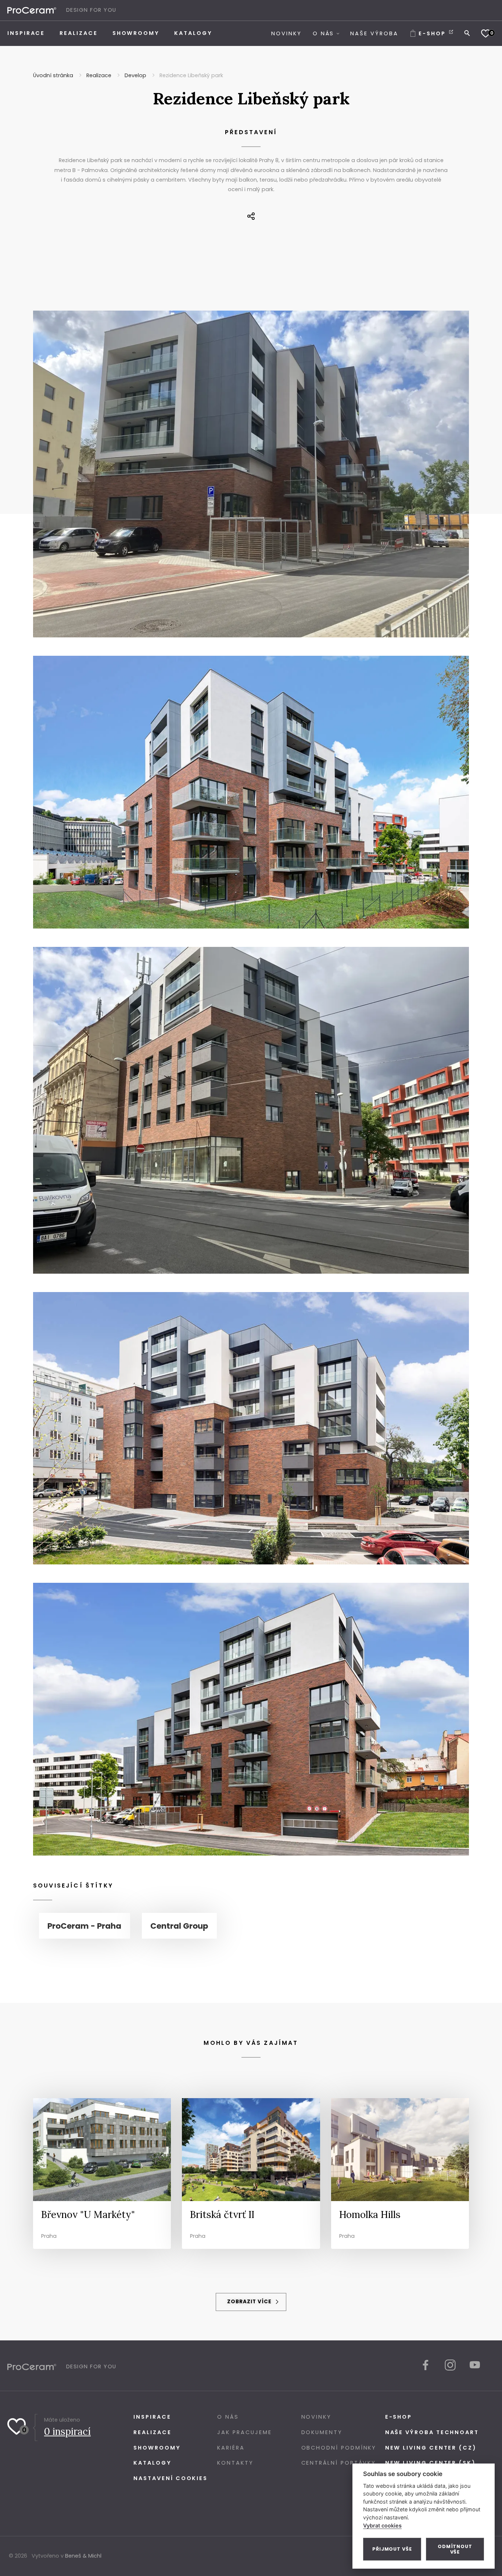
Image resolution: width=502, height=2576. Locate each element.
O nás (228, 2417)
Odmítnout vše (455, 2549)
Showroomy (157, 2448)
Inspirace (152, 2417)
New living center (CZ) (431, 2448)
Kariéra (231, 2448)
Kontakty (235, 2463)
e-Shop (399, 2417)
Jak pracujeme (244, 2432)
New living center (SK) (431, 2463)
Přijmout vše (392, 2549)
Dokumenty (322, 2432)
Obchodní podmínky (339, 2448)
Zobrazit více (250, 2302)
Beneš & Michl (83, 2556)
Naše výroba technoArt (432, 2432)
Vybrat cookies (382, 2525)
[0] (486, 33)
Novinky (316, 2417)
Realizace (152, 2432)
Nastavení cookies (171, 2478)
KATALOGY (152, 2463)
